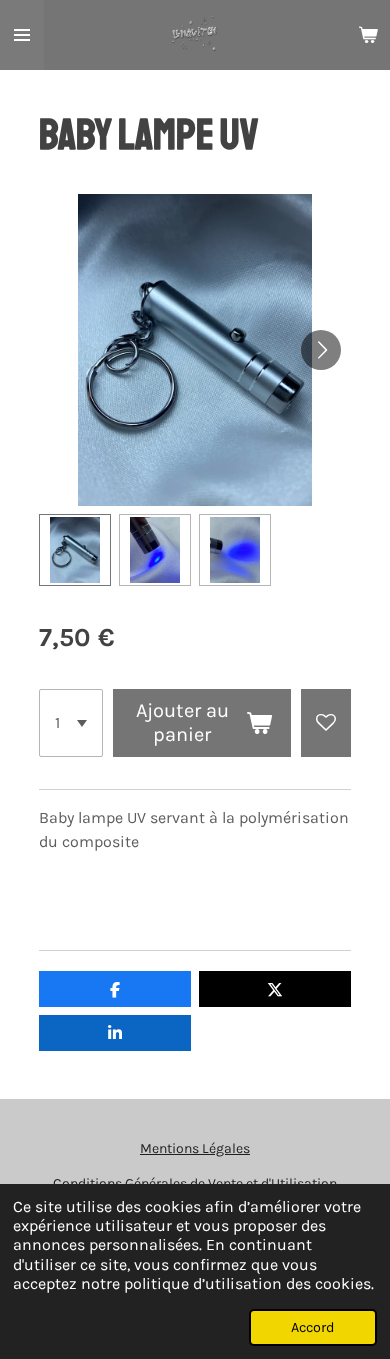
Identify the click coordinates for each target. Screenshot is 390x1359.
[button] (75, 550)
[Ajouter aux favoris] (326, 723)
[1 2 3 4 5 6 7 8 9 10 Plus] (71, 723)
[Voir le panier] (368, 35)
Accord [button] (313, 1327)
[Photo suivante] (321, 350)
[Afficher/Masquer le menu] (22, 35)
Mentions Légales (195, 1148)
